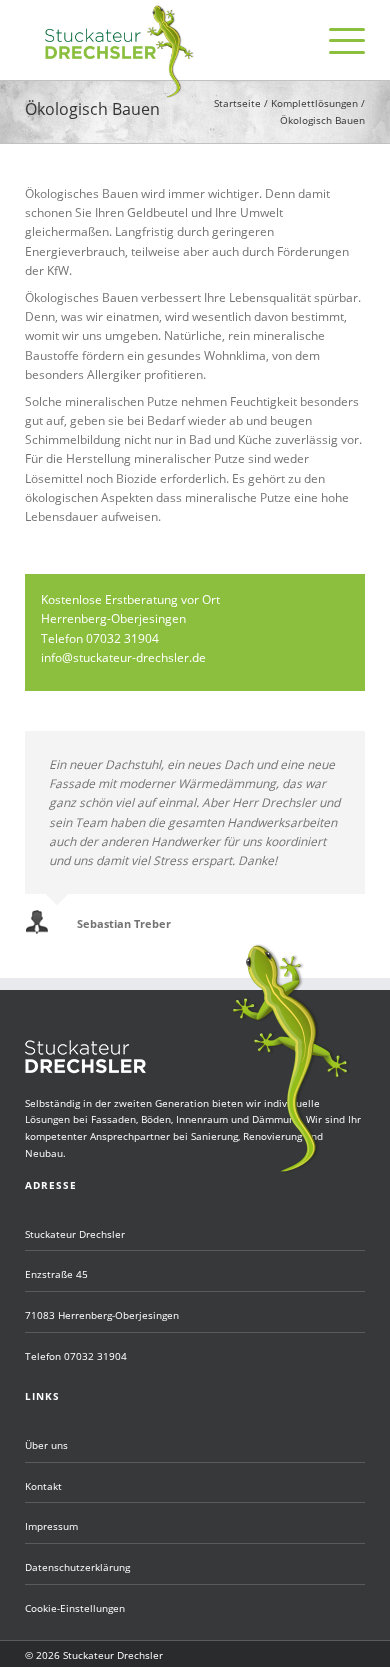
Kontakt (43, 1486)
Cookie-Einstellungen (75, 1608)
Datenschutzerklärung (77, 1567)
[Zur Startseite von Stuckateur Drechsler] (119, 93)
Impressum (51, 1526)
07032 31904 (95, 1356)
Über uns (46, 1445)
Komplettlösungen (314, 103)
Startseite (237, 103)
